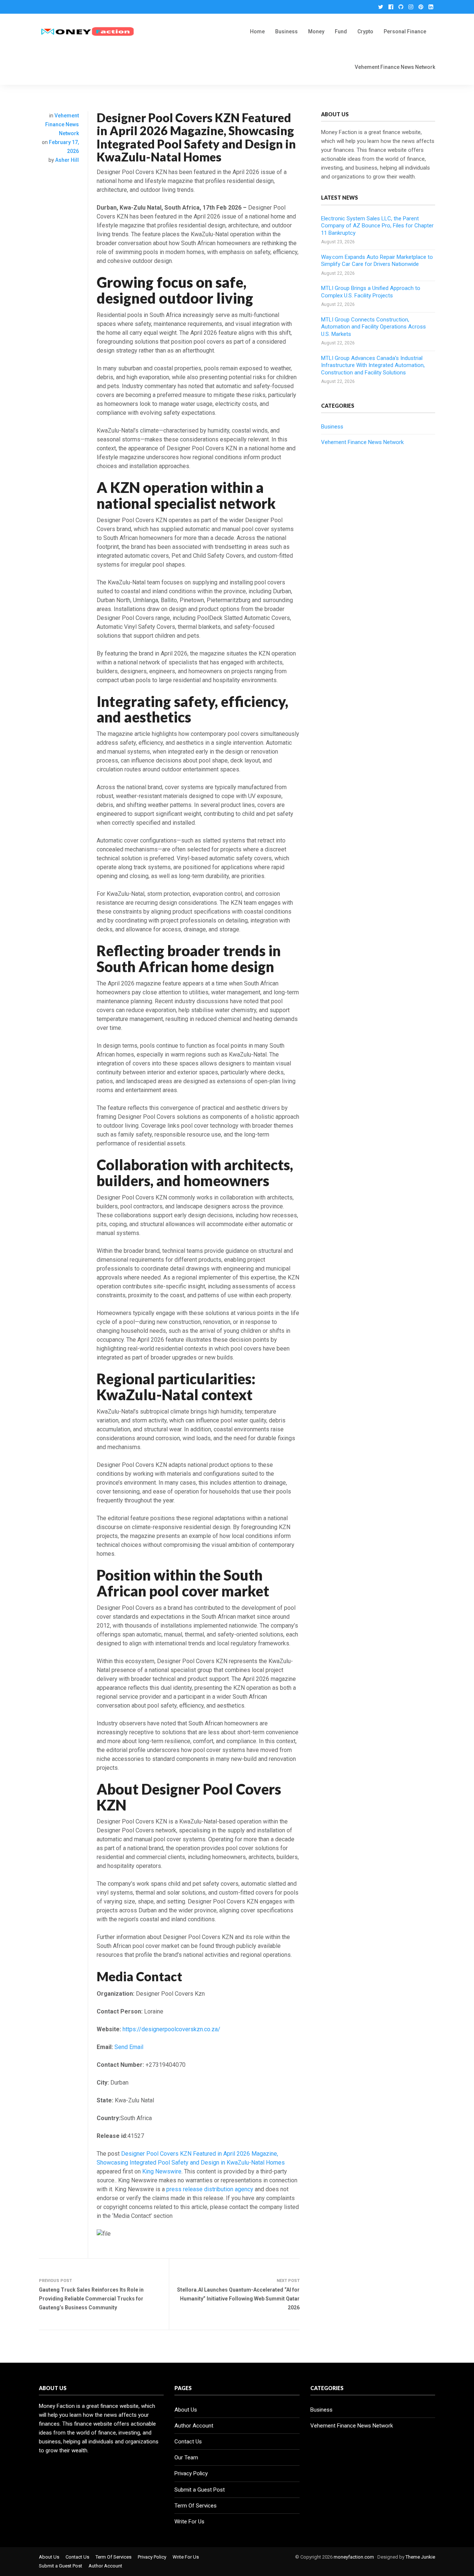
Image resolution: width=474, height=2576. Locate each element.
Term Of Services (196, 2506)
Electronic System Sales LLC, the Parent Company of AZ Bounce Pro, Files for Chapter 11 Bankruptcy (377, 226)
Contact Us (188, 2442)
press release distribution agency (210, 2189)
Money (316, 31)
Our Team (186, 2457)
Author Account (194, 2426)
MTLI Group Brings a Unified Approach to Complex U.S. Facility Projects (371, 292)
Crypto (365, 31)
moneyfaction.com (354, 2557)
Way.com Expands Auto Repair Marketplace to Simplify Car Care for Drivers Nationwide (377, 261)
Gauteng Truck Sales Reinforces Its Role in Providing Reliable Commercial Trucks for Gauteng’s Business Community (91, 2299)
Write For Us (189, 2522)
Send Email (129, 2047)
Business (286, 31)
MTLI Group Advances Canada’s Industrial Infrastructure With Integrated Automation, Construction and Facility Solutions (373, 365)
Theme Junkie (420, 2557)
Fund (341, 31)
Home (257, 31)
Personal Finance (405, 31)
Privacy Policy (191, 2473)
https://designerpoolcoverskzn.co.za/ (171, 2029)
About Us (186, 2410)
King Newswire (162, 2171)
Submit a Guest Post (200, 2490)
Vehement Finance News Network (395, 67)
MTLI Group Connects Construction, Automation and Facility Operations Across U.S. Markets (373, 327)
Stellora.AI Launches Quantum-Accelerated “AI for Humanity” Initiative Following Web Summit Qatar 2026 (238, 2299)
